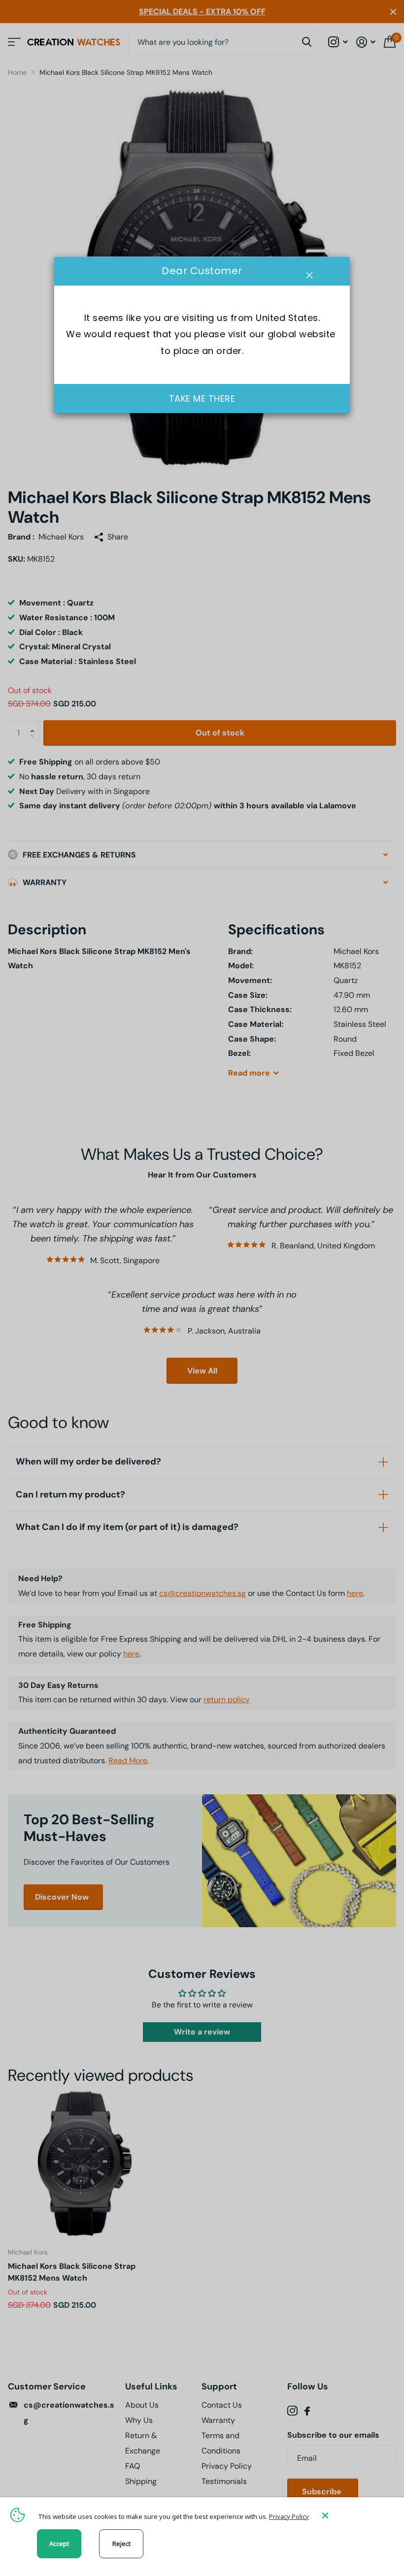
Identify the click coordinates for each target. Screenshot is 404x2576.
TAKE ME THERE (202, 398)
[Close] (356, 2515)
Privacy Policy (289, 2516)
